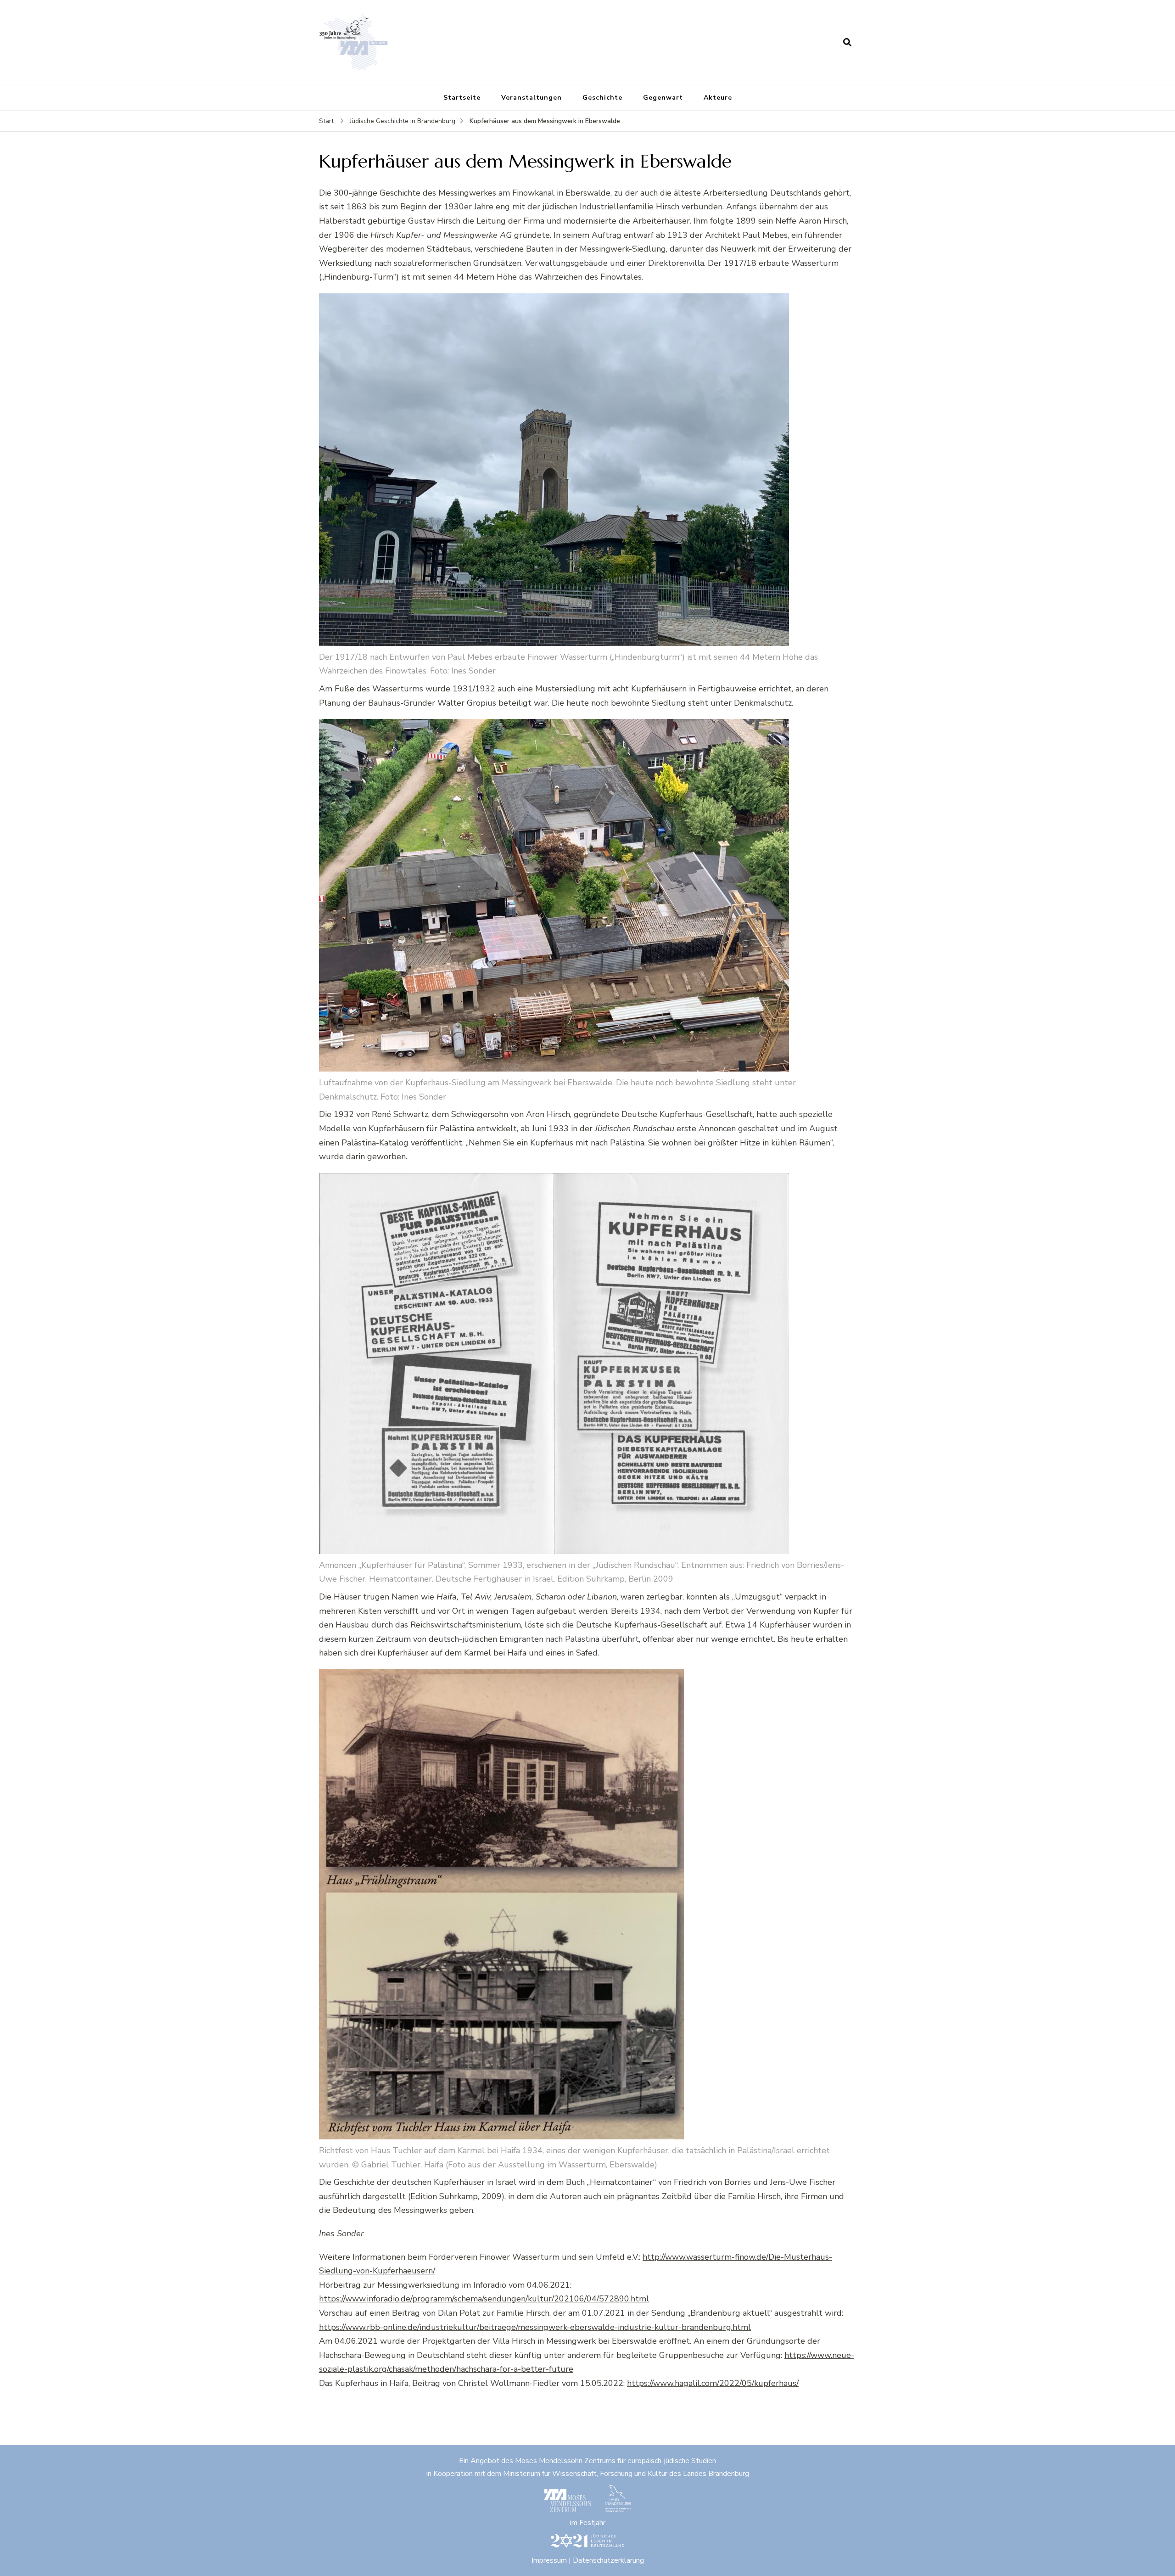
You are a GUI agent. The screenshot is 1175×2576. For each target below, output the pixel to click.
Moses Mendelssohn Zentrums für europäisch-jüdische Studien (615, 2461)
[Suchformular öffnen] (847, 42)
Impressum (549, 2560)
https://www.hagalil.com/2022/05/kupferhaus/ (713, 2383)
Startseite (462, 98)
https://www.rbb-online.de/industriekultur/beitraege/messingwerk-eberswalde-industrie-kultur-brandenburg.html (535, 2327)
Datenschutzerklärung (608, 2560)
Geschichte (602, 98)
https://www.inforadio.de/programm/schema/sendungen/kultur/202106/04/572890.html (484, 2299)
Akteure (718, 98)
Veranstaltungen (532, 98)
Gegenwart (663, 98)
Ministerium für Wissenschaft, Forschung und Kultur (585, 2474)
